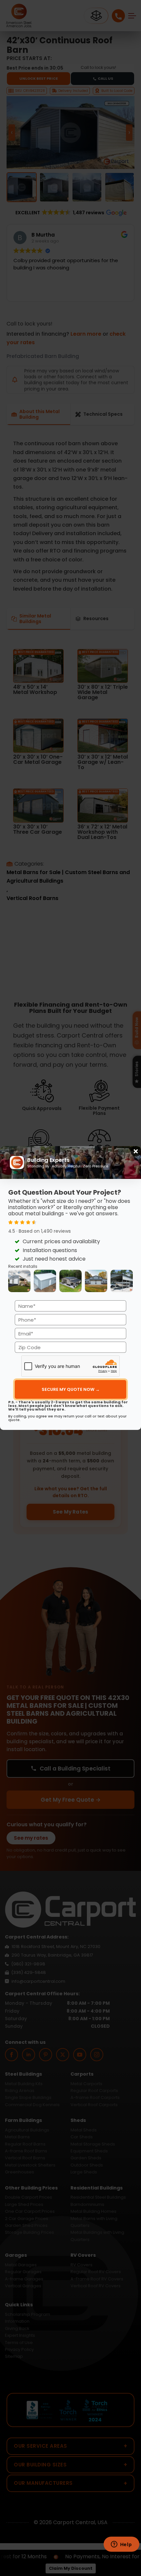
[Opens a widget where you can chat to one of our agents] (121, 2545)
